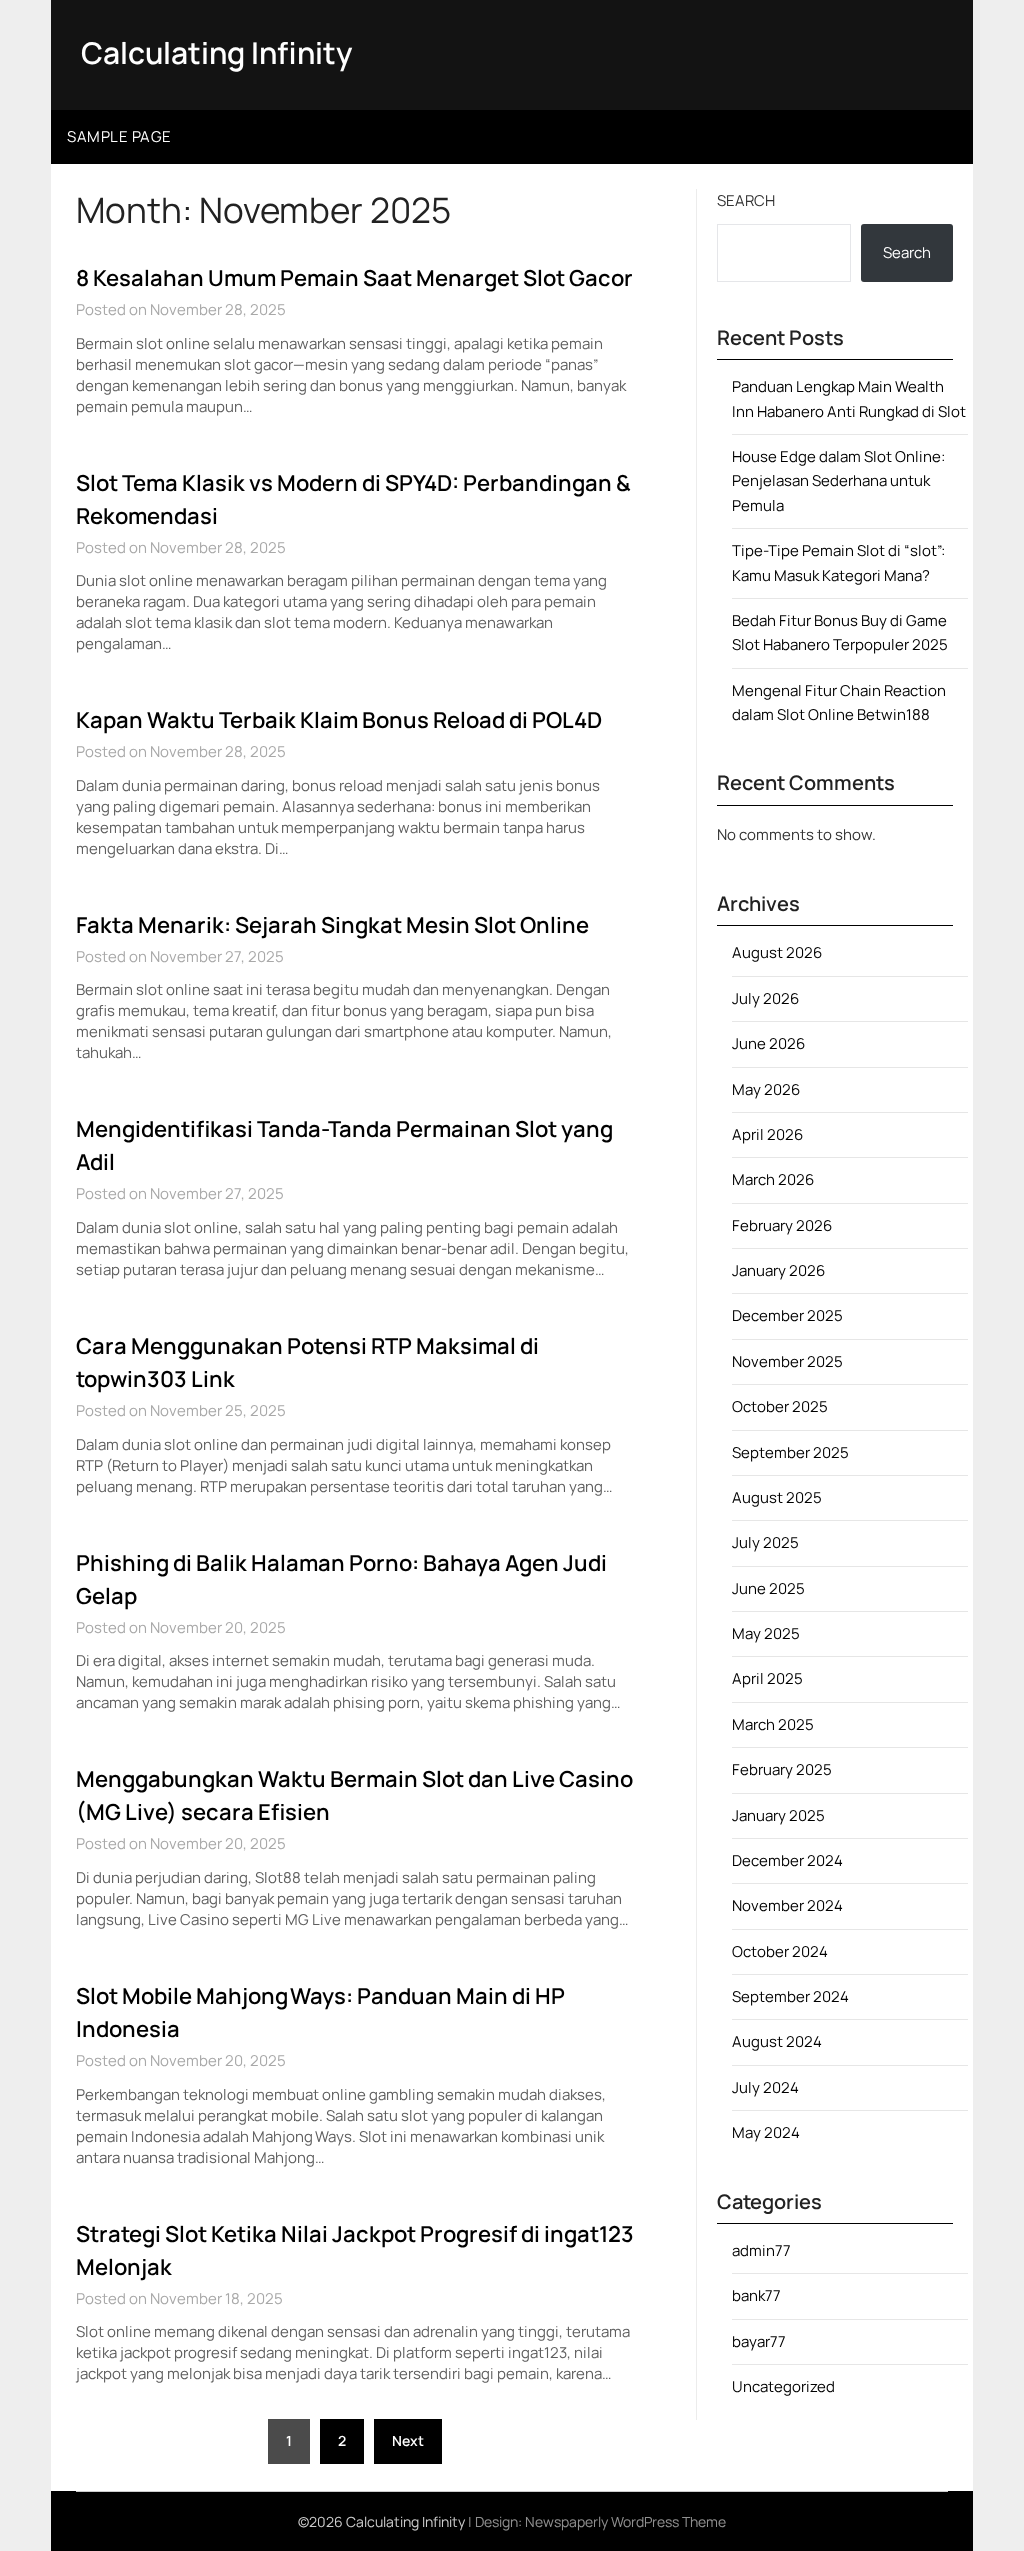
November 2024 (787, 1905)
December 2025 (787, 1315)
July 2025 (765, 1542)
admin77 (761, 2250)
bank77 (756, 2295)
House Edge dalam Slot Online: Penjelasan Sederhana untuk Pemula (838, 481)
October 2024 (780, 1951)
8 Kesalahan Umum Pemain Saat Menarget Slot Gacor (354, 278)
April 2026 (767, 1134)
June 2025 (768, 1588)
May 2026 (766, 1089)
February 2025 (782, 1769)
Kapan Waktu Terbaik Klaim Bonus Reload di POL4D (339, 720)
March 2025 (773, 1724)
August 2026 (777, 952)
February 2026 (782, 1225)
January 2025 (778, 1815)
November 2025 (787, 1361)
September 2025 (790, 1452)
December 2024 (787, 1860)
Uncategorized (783, 2386)
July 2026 (765, 998)
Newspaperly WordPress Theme (625, 2521)
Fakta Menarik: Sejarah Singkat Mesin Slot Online (332, 925)
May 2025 (766, 1633)
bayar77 (759, 2341)
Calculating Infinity (216, 52)
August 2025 (777, 1497)
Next (408, 2440)
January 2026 (778, 1270)
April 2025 (767, 1678)
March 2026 (773, 1179)
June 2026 (768, 1043)
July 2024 (765, 2087)
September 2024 (790, 1996)
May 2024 (766, 2132)
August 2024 (777, 2041)
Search (746, 200)
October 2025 (780, 1406)
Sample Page (119, 136)
